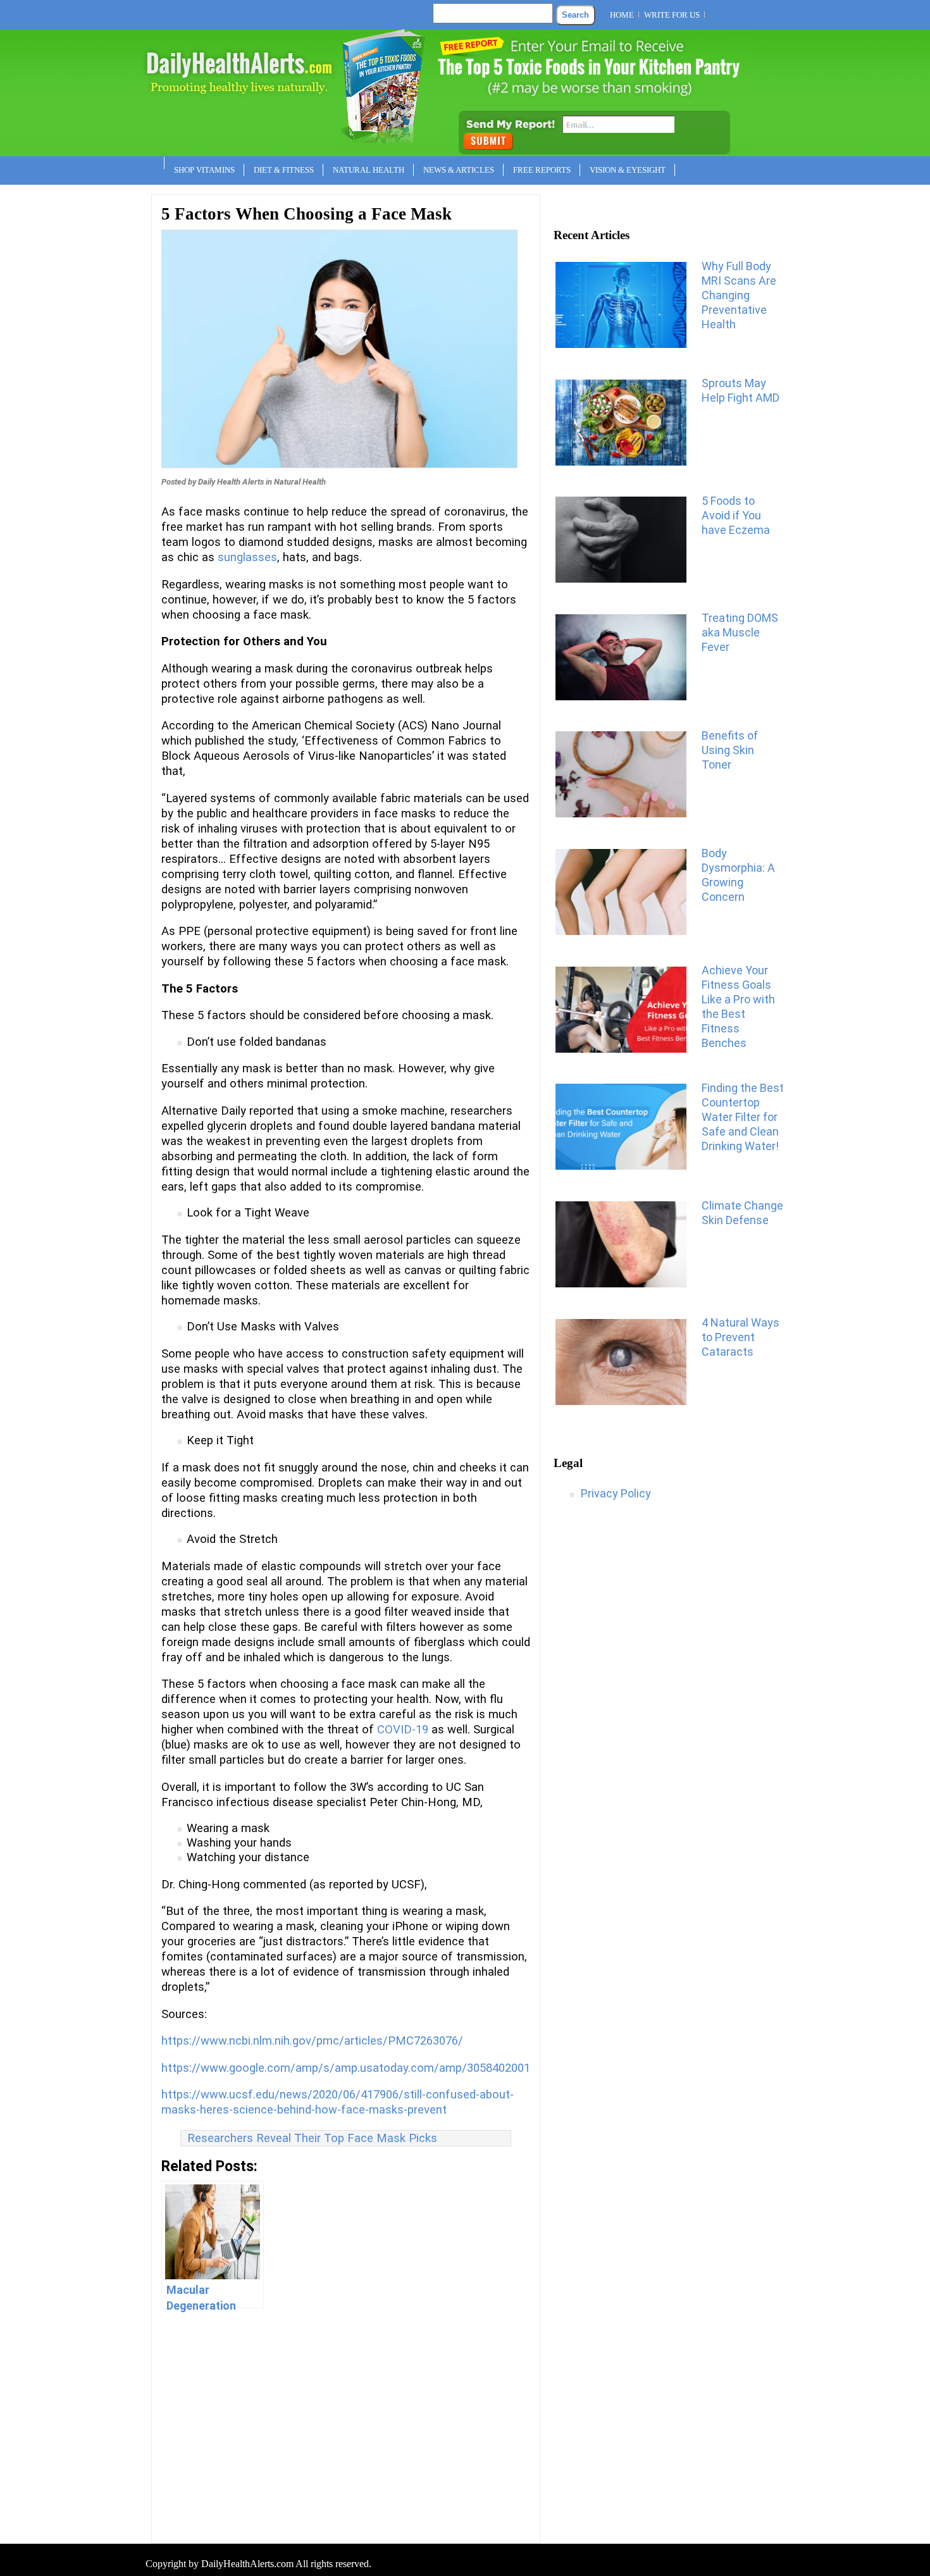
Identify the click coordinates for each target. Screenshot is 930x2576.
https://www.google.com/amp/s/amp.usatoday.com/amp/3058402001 (346, 2068)
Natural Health (369, 170)
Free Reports (542, 170)
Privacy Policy (616, 1493)
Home (622, 15)
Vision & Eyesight (628, 170)
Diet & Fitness (284, 170)
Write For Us (672, 15)
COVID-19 (403, 1730)
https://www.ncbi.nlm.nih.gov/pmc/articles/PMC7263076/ (312, 2041)
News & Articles (459, 170)
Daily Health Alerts (231, 482)
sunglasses (247, 557)
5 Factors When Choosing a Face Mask (307, 214)
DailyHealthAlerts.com (247, 2564)
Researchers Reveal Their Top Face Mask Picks (312, 2138)
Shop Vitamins (204, 170)
